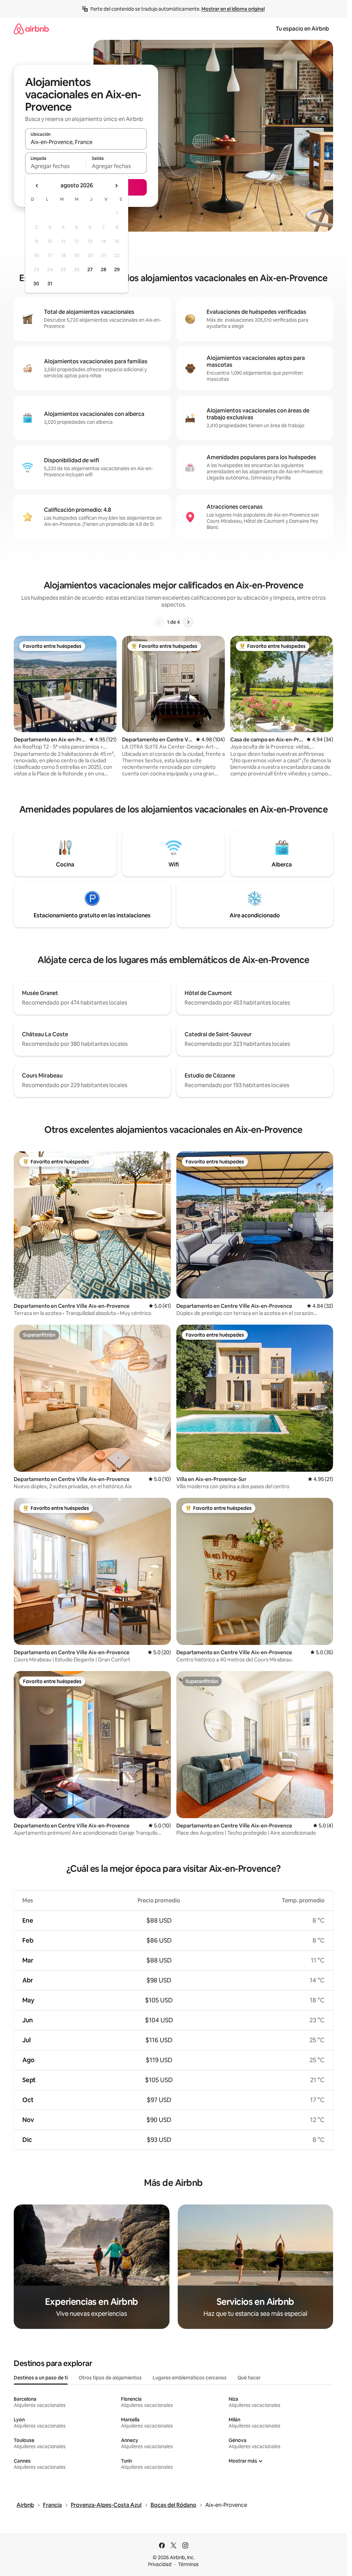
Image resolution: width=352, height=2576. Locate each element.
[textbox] (56, 166)
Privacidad (160, 2564)
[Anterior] (159, 622)
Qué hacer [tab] (249, 2378)
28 (103, 269)
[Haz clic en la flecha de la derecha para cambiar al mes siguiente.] (116, 186)
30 (36, 284)
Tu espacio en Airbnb (302, 29)
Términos (188, 2564)
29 (117, 269)
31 (50, 284)
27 (90, 269)
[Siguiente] (188, 622)
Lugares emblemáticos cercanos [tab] (190, 2378)
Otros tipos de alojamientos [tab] (110, 2378)
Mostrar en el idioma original (233, 9)
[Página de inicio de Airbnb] (31, 29)
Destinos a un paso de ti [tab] (41, 2378)
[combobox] (86, 142)
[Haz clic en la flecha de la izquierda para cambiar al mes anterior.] (37, 186)
